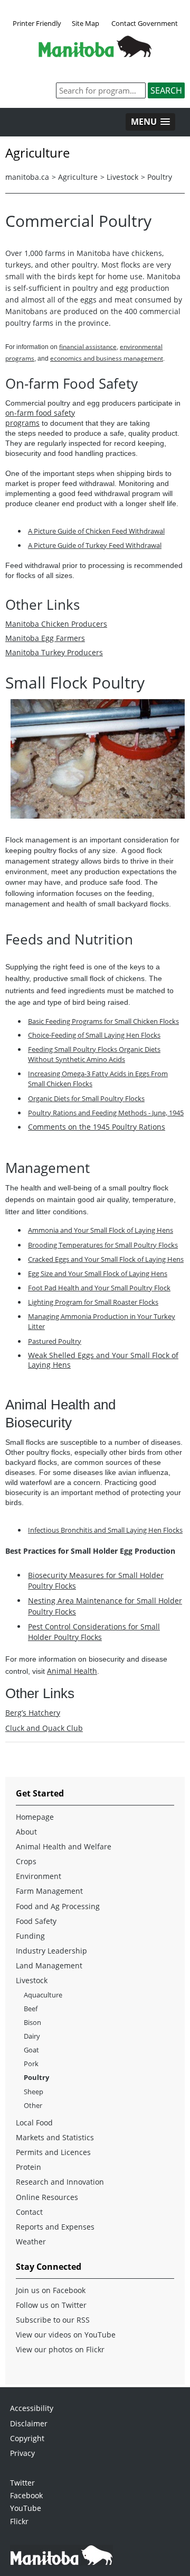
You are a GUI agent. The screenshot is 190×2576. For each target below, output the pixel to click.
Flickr (19, 2521)
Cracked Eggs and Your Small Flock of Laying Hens (106, 1259)
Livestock (122, 177)
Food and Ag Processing (58, 1906)
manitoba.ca (27, 177)
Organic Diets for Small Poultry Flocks (86, 1098)
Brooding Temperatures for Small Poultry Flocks (103, 1245)
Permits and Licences (53, 2152)
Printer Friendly (37, 23)
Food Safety (36, 1921)
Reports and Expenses (55, 2227)
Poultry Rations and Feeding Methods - (106, 1113)
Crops (26, 1861)
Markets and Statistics (55, 2137)
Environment (39, 1876)
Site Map (85, 23)
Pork (31, 2064)
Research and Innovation (60, 2182)
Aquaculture (43, 1995)
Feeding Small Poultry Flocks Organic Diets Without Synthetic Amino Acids (94, 1054)
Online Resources (47, 2197)
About (26, 1832)
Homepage (35, 1817)
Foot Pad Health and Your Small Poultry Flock (99, 1288)
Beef (31, 2009)
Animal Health (72, 1671)
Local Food (34, 2123)
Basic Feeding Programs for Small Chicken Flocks (103, 1021)
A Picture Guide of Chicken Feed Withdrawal (96, 531)
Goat (31, 2050)
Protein (28, 2167)
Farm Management (49, 1891)
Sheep (34, 2092)
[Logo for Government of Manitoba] (95, 54)
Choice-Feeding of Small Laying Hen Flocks (94, 1035)
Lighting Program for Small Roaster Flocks (93, 1302)
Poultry (160, 177)
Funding (30, 1936)
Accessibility (32, 2408)
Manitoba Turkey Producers (54, 652)
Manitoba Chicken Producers (56, 624)
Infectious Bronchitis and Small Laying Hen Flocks (105, 1530)
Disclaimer (29, 2423)
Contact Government (145, 23)
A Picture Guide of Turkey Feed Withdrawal (95, 545)
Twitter (22, 2483)
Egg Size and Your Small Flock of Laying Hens (98, 1273)
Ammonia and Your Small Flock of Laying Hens (101, 1230)
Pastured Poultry (55, 1341)
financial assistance (88, 347)
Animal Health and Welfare (64, 1846)
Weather (31, 2242)
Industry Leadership (51, 1951)
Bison (32, 2022)
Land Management (49, 1965)
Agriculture (78, 177)
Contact (29, 2212)
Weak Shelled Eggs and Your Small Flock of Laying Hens (103, 1360)
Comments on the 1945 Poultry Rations (97, 1127)
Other (33, 2105)
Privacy (22, 2453)
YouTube (26, 2508)
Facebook (26, 2495)
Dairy (32, 2036)
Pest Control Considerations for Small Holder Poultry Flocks (94, 1632)
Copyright (27, 2438)
